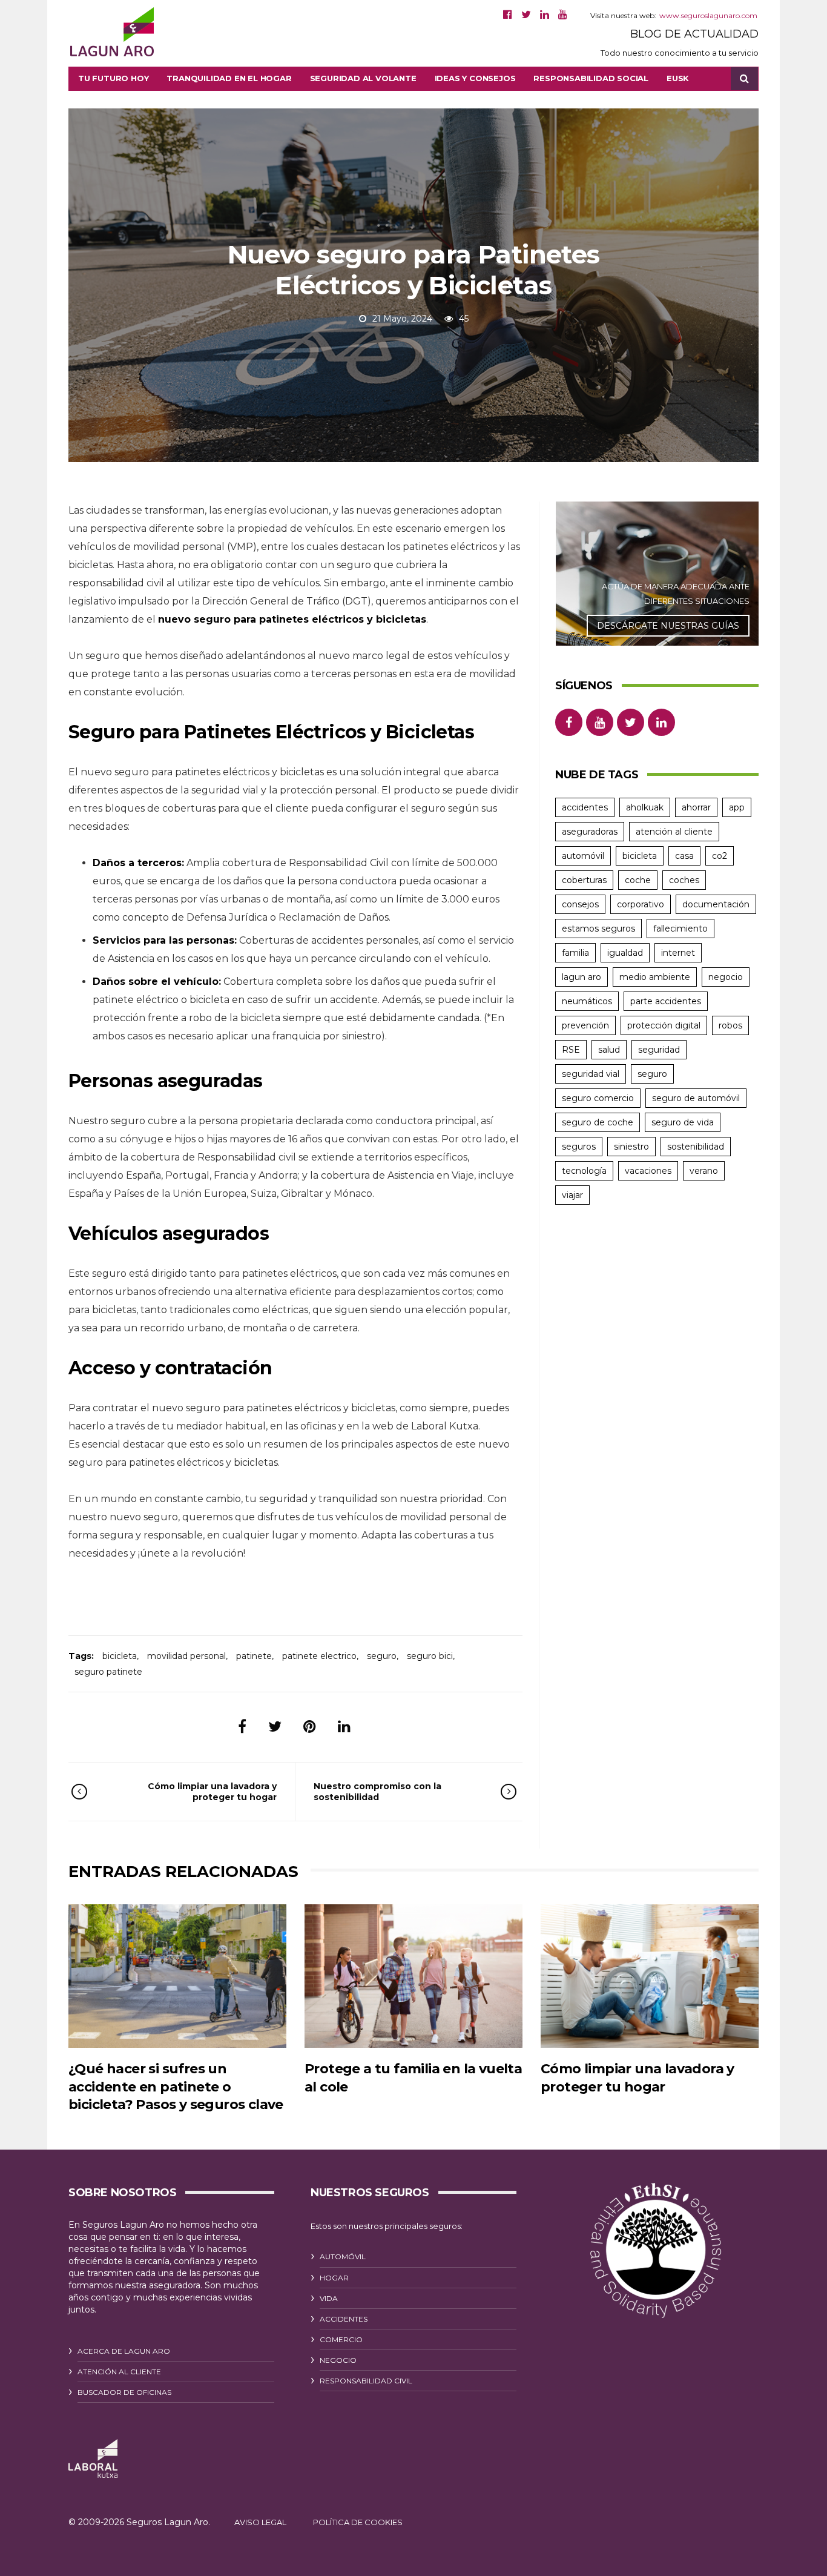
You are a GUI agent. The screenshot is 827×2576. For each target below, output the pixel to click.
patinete (254, 1656)
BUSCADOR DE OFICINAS (124, 2392)
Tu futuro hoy (113, 78)
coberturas (584, 880)
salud (609, 1050)
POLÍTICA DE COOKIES (358, 2522)
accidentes (585, 807)
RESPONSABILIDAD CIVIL (366, 2381)
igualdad (625, 953)
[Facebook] (508, 15)
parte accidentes (666, 1001)
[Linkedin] (545, 15)
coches (684, 880)
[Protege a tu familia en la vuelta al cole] (413, 1976)
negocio (726, 977)
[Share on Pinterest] (310, 1727)
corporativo (641, 904)
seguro (382, 1656)
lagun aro (582, 977)
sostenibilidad (696, 1147)
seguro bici (430, 1656)
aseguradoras (590, 832)
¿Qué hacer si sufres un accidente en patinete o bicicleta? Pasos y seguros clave (176, 2087)
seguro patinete (108, 1672)
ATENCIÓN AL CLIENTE (119, 2372)
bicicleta (120, 1656)
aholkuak (645, 807)
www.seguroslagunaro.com (708, 15)
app (737, 807)
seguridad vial (591, 1074)
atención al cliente (674, 832)
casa (684, 856)
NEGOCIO (338, 2360)
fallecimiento (680, 929)
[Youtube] (563, 15)
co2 (720, 856)
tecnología (584, 1171)
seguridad (659, 1050)
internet (678, 953)
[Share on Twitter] (275, 1727)
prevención (585, 1025)
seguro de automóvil (696, 1098)
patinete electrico (319, 1656)
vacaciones (648, 1171)
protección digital (664, 1025)
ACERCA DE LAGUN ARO (124, 2351)
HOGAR (334, 2278)
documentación (716, 904)
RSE (571, 1050)
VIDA (329, 2298)
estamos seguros (598, 929)
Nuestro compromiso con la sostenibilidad (377, 1792)
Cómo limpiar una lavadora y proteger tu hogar (212, 1792)
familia (575, 953)
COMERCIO (341, 2339)
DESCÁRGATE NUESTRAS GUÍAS (668, 626)
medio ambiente (655, 977)
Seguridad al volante (363, 78)
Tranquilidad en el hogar (229, 78)
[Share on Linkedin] (344, 1727)
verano (704, 1171)
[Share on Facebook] (242, 1727)
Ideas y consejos (475, 78)
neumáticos (587, 1001)
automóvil (583, 856)
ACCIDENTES (344, 2319)
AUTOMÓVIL (343, 2256)
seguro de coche (598, 1122)
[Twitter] (526, 15)
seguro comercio (598, 1098)
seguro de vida (683, 1122)
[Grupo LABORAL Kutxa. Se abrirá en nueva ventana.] (93, 2459)
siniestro (631, 1147)
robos (730, 1025)
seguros (579, 1147)
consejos (580, 904)
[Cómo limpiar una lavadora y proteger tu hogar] (650, 1976)
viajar (572, 1195)
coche (638, 880)
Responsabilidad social (591, 78)
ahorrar (696, 807)
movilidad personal (186, 1656)
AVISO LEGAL (260, 2522)
